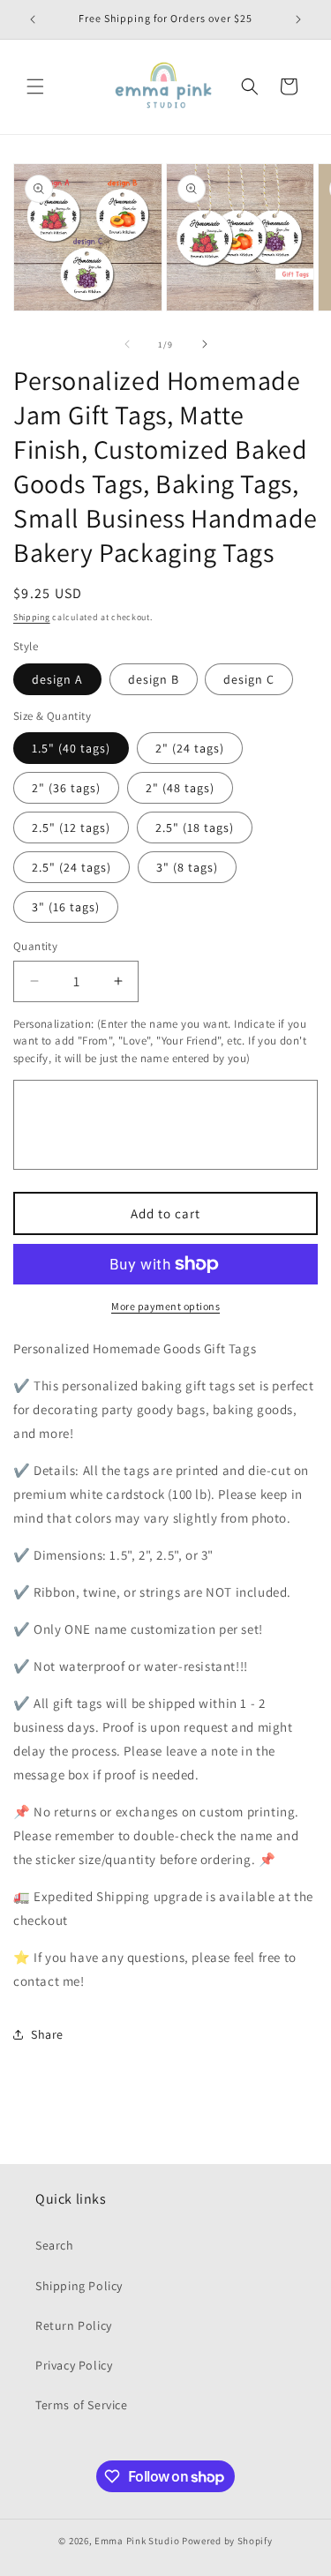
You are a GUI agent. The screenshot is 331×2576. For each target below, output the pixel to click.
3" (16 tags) (66, 907)
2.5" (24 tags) (71, 867)
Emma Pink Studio (137, 2541)
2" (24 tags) (190, 748)
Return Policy (74, 2325)
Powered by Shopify (227, 2541)
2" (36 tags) (66, 788)
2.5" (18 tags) (195, 827)
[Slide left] (127, 344)
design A (57, 679)
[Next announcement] (298, 19)
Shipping (32, 617)
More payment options (165, 1306)
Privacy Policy (74, 2365)
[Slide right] (205, 344)
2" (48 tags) (180, 788)
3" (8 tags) (187, 867)
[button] (35, 86)
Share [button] (47, 2034)
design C (249, 679)
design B (154, 679)
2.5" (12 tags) (71, 827)
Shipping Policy (79, 2286)
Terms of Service (82, 2405)
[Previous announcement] (33, 19)
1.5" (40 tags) (71, 748)
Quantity (35, 946)
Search (55, 2245)
